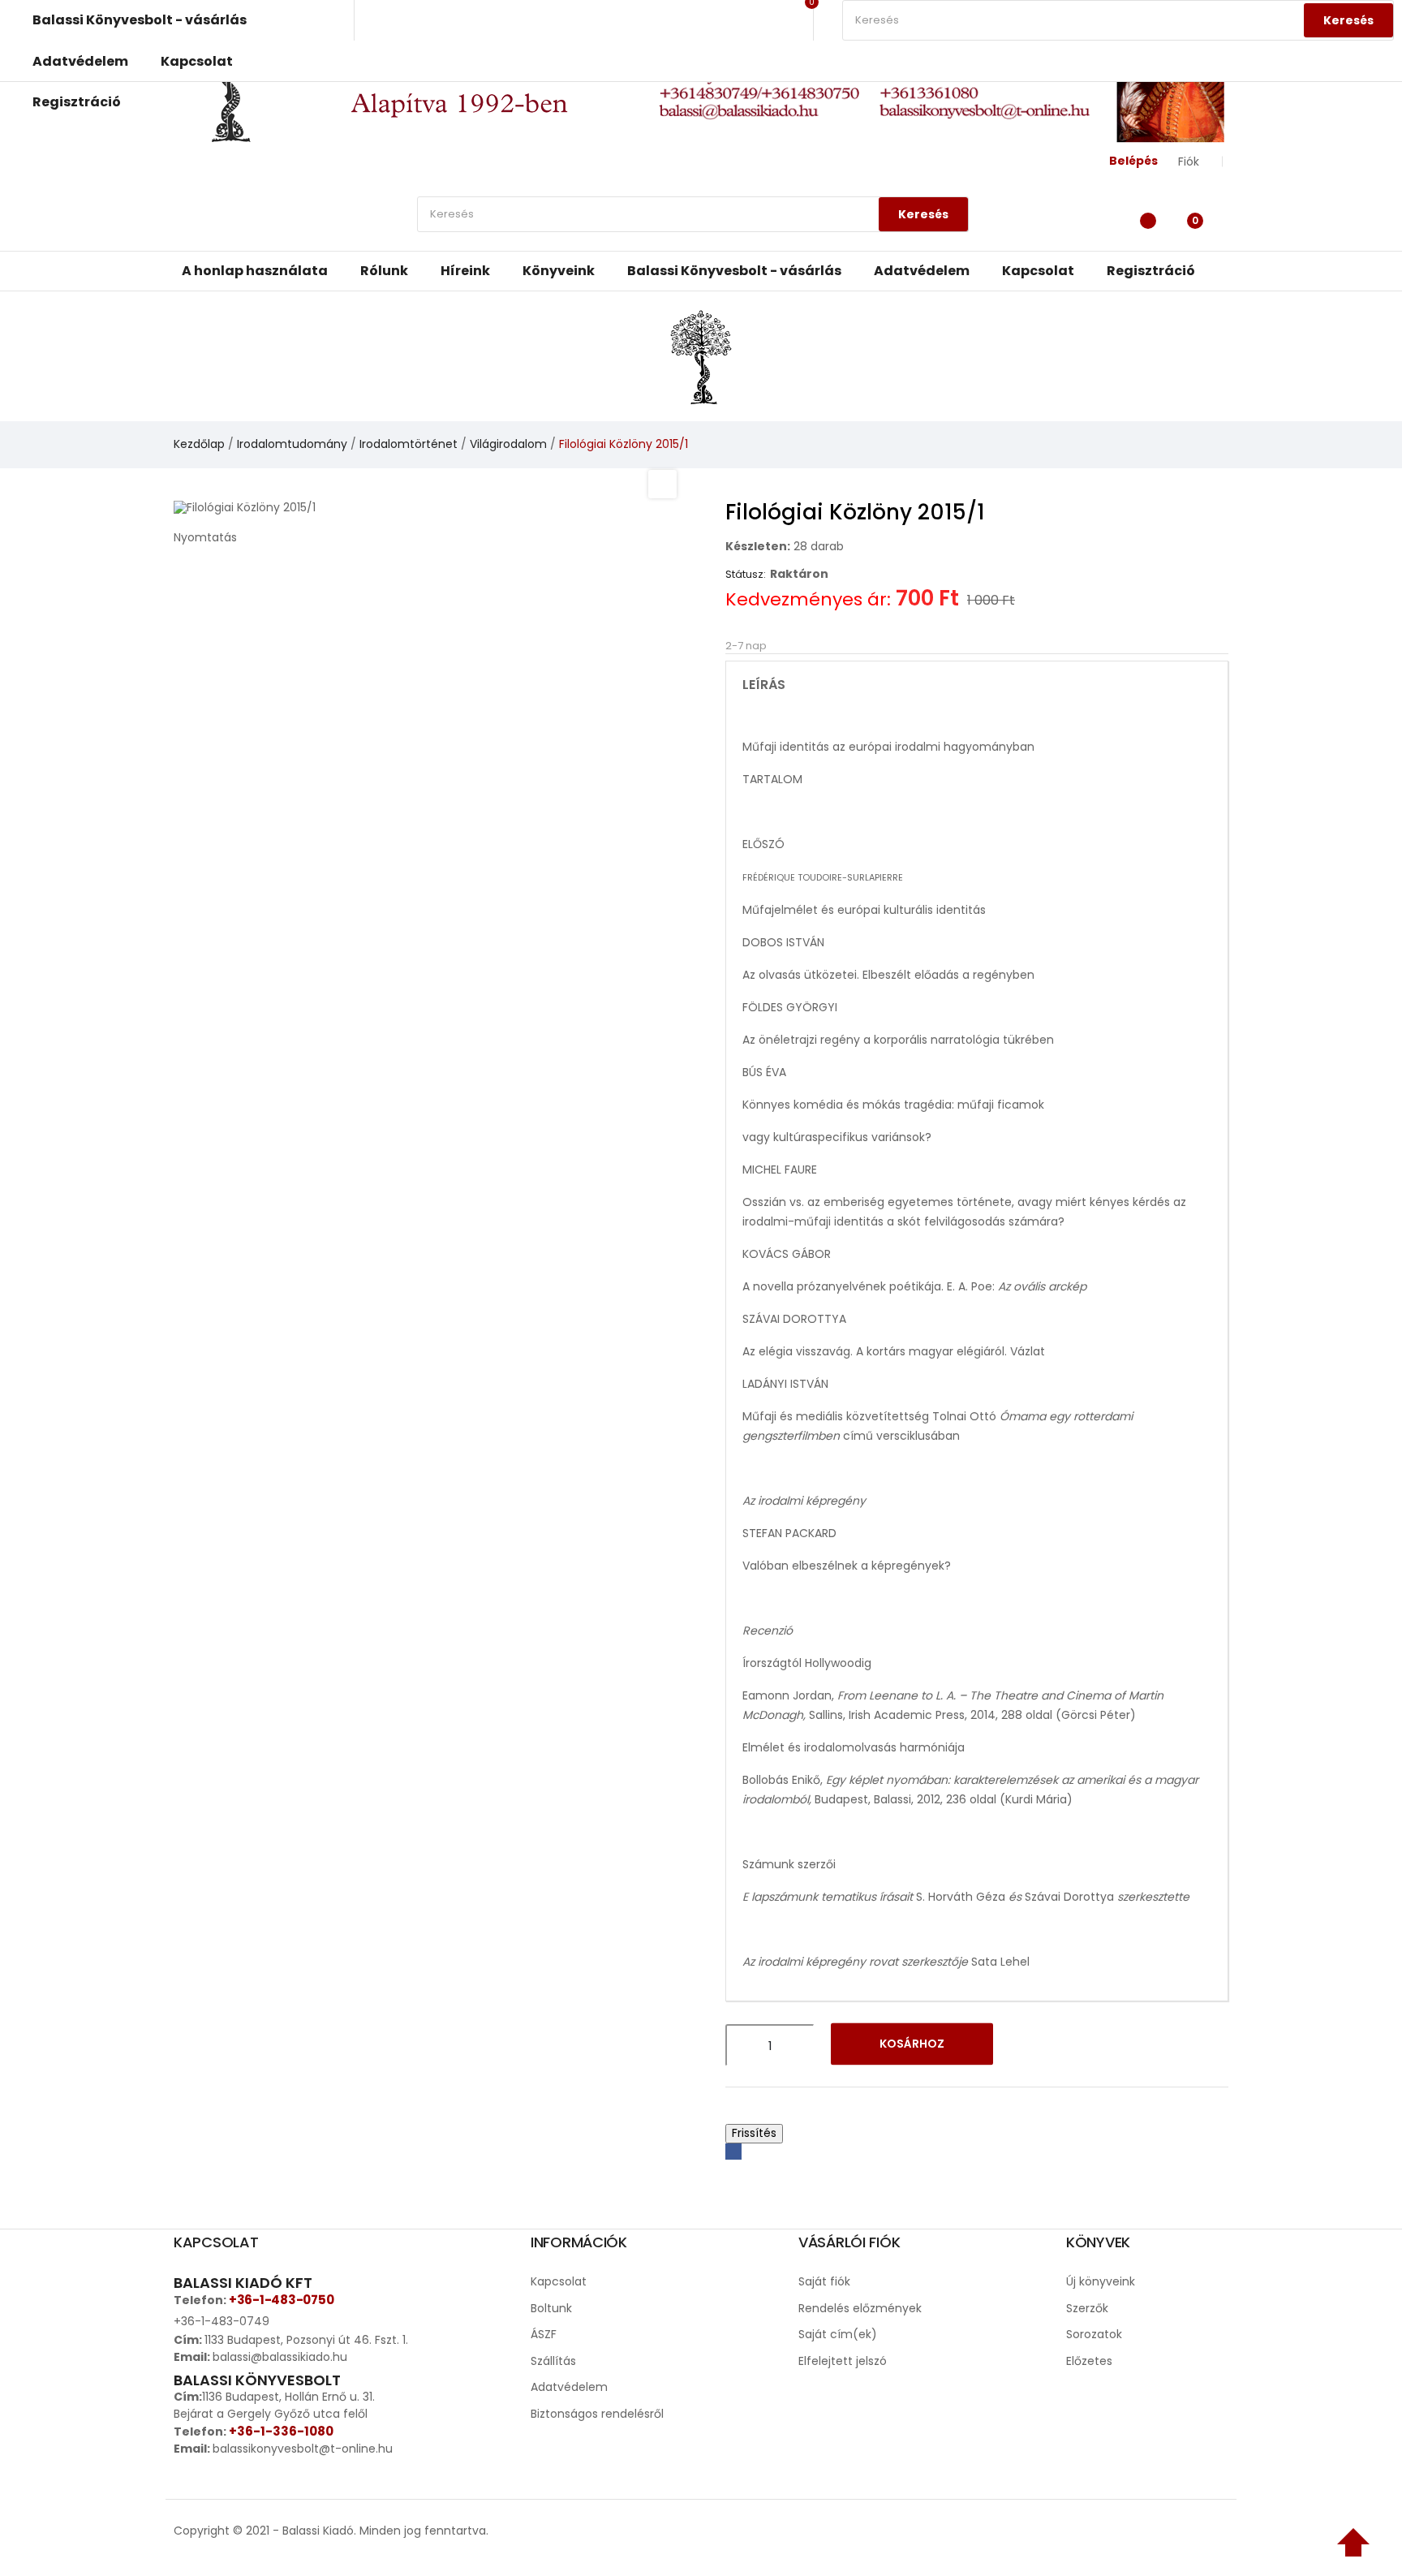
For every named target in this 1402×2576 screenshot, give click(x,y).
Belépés (1133, 161)
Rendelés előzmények (860, 2308)
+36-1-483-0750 (281, 2300)
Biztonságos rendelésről (597, 2414)
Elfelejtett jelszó (843, 2361)
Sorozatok (1094, 2334)
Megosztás (733, 2152)
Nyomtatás (205, 537)
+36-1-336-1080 (281, 2431)
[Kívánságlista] (1144, 218)
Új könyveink (1101, 2281)
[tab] (977, 685)
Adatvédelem (569, 2387)
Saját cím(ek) (838, 2334)
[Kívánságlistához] (1030, 2045)
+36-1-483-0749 (221, 2321)
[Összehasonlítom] (1073, 2045)
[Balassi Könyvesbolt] (701, 355)
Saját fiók (824, 2281)
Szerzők (1087, 2308)
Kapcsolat (559, 2281)
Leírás (764, 685)
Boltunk (551, 2308)
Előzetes (1089, 2361)
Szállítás (553, 2361)
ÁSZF (544, 2334)
